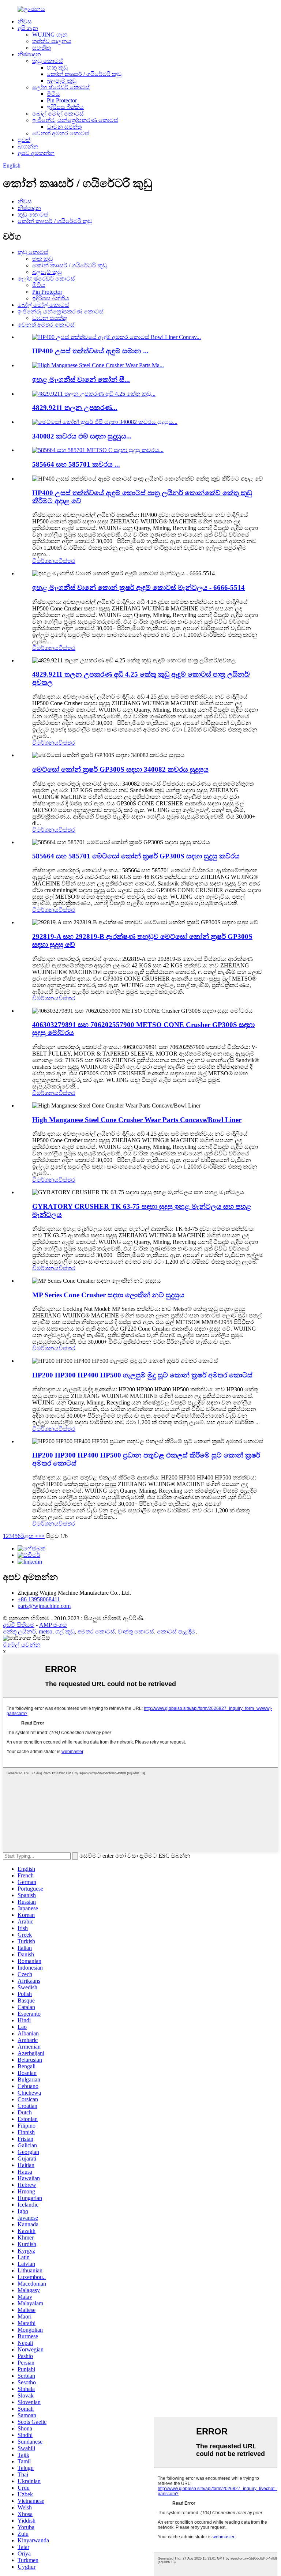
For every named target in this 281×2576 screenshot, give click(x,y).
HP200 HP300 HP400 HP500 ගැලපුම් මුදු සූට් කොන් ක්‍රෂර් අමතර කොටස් (142, 1375)
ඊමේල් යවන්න (22, 1645)
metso (46, 1631)
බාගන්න (28, 146)
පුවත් (24, 140)
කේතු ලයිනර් (19, 1631)
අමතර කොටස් (96, 1631)
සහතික (42, 48)
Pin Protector (62, 100)
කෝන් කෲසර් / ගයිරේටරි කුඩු (84, 74)
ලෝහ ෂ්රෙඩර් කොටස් (61, 87)
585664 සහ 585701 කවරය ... (76, 464)
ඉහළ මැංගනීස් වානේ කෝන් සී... (81, 379)
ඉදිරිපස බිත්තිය (65, 107)
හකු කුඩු (57, 67)
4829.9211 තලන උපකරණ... (75, 408)
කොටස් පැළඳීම (176, 1631)
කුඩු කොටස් (48, 61)
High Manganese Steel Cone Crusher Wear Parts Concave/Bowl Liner (137, 1120)
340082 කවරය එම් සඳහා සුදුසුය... (82, 436)
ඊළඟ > (29, 1536)
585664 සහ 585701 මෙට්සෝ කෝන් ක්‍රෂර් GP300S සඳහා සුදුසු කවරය (136, 856)
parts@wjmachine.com (44, 1606)
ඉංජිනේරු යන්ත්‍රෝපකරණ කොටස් (75, 120)
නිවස (25, 21)
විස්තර (67, 561)
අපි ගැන (28, 28)
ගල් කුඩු (65, 1631)
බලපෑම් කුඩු (62, 81)
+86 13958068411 (39, 1599)
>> (41, 1536)
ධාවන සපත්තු (64, 127)
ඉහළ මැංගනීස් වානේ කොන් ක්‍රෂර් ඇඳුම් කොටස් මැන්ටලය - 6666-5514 (138, 588)
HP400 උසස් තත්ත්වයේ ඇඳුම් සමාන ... (90, 351)
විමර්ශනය (45, 561)
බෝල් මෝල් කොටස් (58, 114)
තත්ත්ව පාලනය (52, 41)
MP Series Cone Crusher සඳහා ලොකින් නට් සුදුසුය (108, 1295)
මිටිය (53, 94)
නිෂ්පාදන (29, 54)
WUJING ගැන (50, 35)
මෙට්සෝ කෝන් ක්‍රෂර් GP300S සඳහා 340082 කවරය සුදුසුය (120, 769)
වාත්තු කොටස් (136, 1631)
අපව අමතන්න (36, 153)
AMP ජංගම (53, 1625)
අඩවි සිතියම (19, 1625)
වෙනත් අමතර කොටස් (61, 133)
